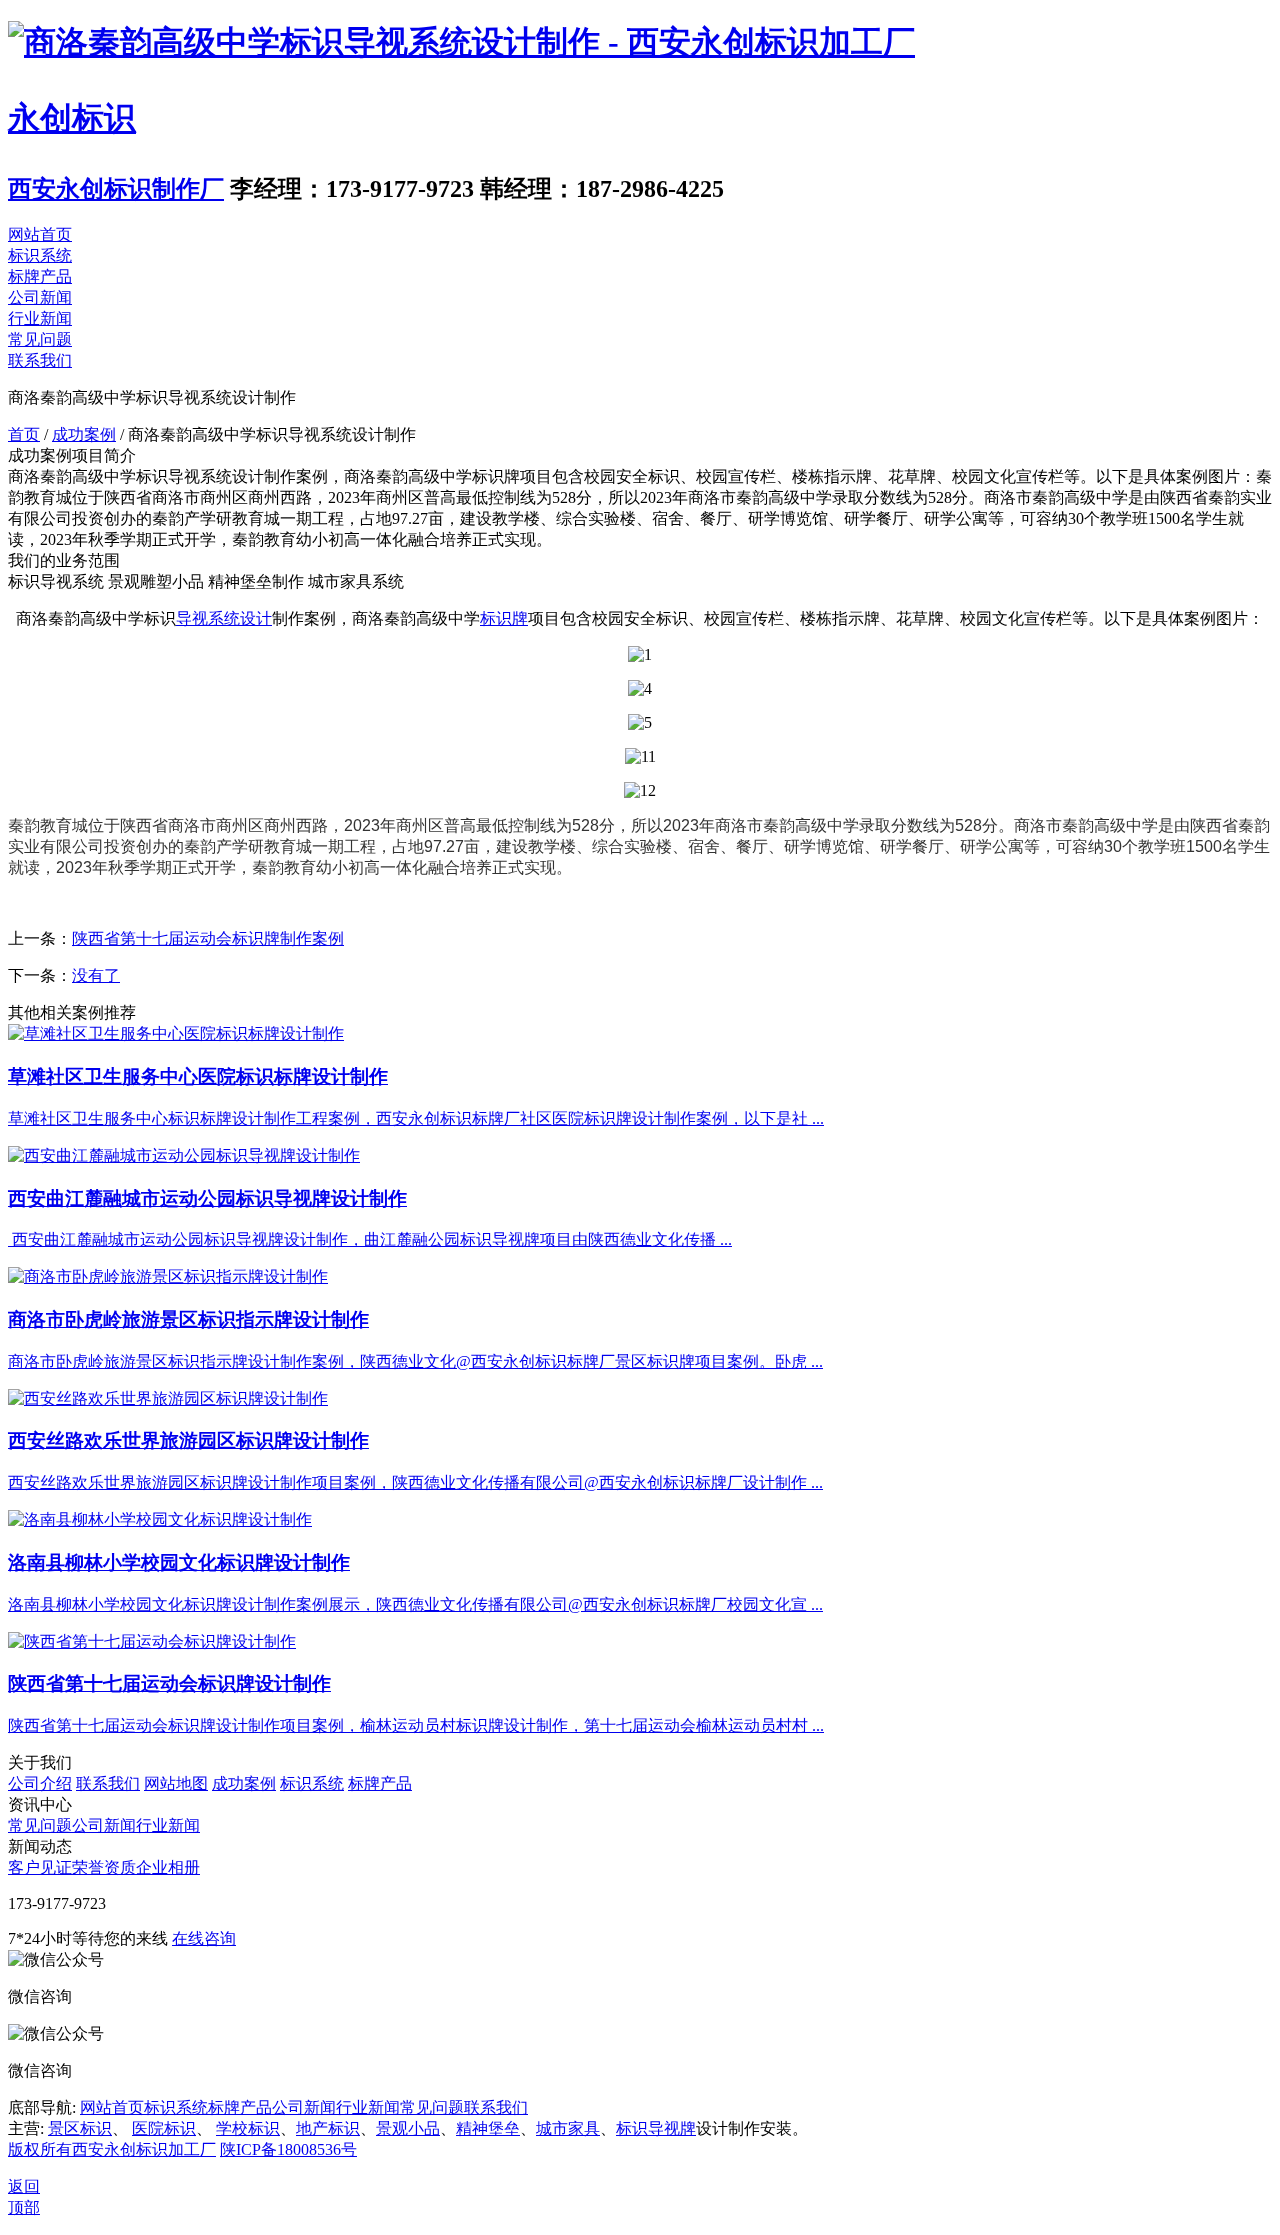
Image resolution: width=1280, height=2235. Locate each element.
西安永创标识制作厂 (116, 189)
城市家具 (568, 2128)
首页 (24, 434)
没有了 (96, 975)
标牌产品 (40, 276)
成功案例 (84, 434)
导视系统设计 (224, 618)
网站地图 (176, 1783)
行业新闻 (40, 318)
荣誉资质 (104, 1867)
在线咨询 (204, 1938)
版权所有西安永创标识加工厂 (112, 2149)
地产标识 (328, 2128)
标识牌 (504, 618)
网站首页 (40, 234)
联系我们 (40, 360)
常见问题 (40, 339)
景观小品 (408, 2128)
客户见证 (40, 1867)
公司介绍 (40, 1783)
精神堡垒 (488, 2128)
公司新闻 (40, 297)
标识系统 (40, 255)
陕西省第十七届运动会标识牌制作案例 (208, 938)
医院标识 (164, 2128)
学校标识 (248, 2128)
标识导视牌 (656, 2128)
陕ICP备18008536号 (288, 2149)
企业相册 (168, 1867)
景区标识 (80, 2128)
